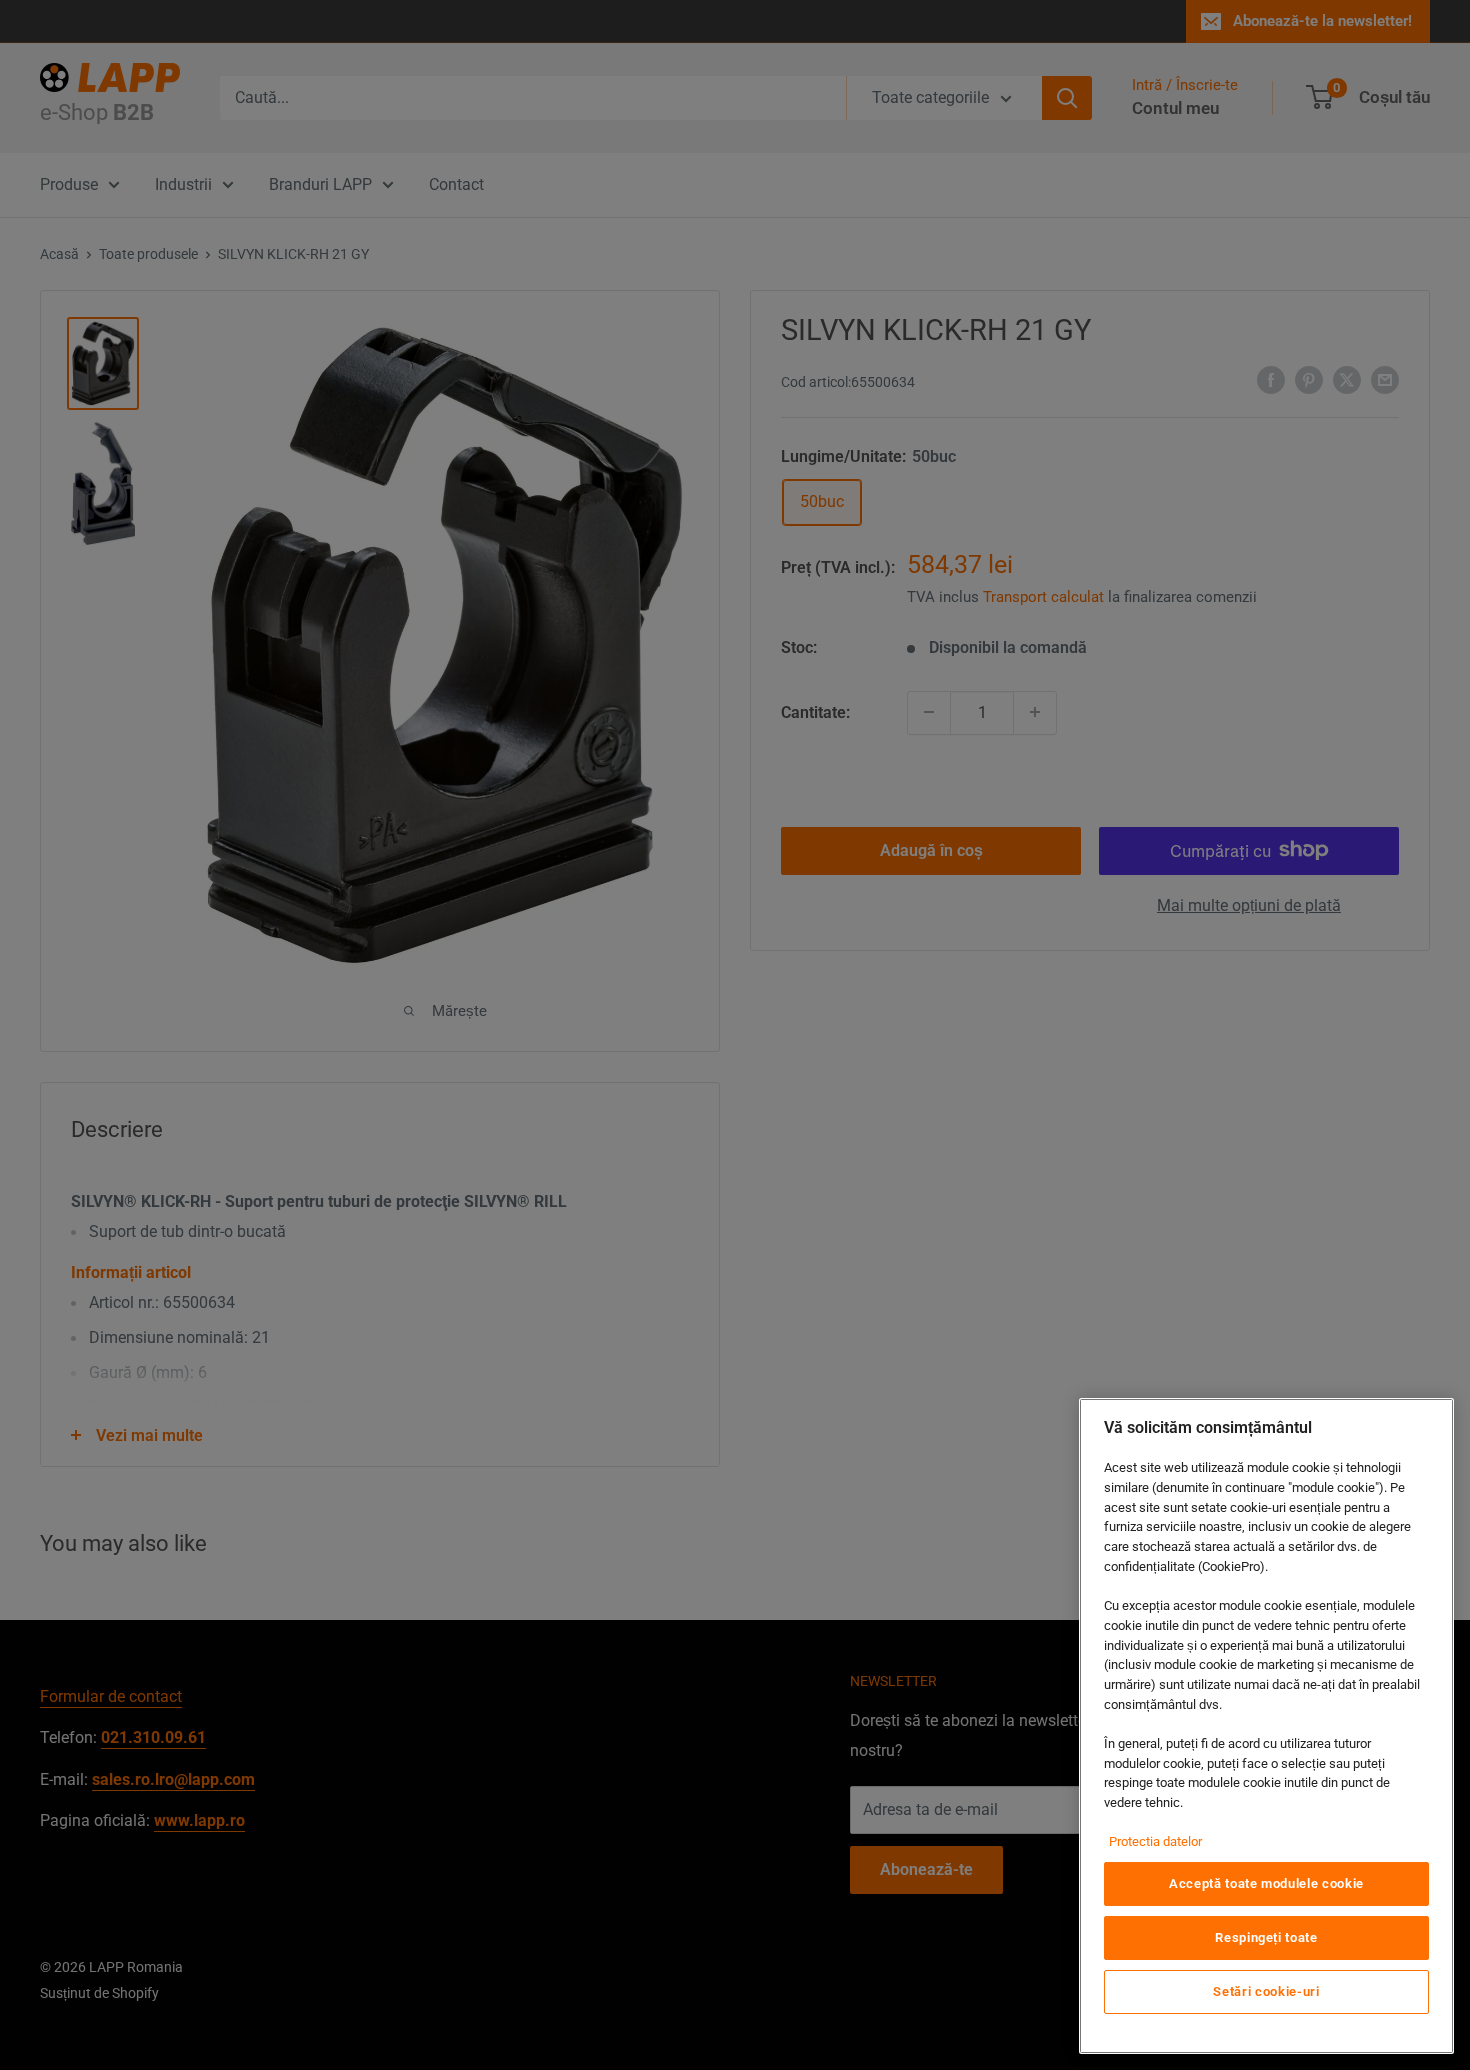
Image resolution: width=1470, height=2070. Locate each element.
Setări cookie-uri (1266, 1991)
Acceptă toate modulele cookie (1266, 1883)
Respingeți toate (1266, 1937)
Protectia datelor (1155, 1841)
